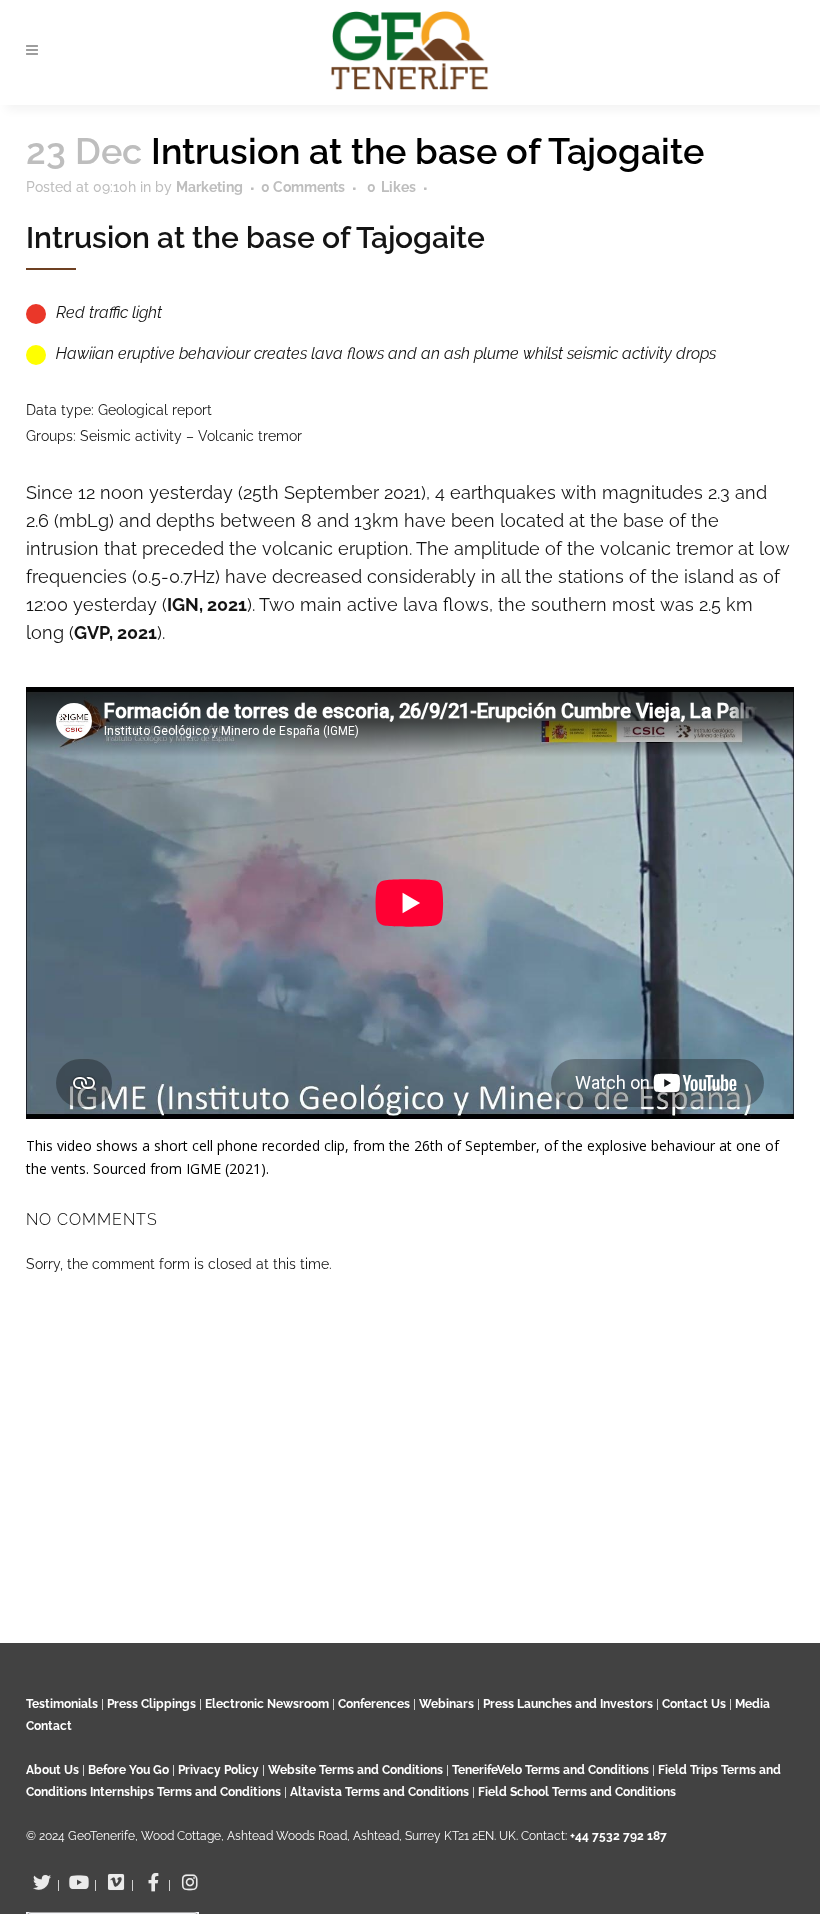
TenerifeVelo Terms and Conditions (552, 1770)
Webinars (446, 1704)
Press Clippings (151, 1704)
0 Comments (303, 187)
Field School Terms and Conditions (577, 1792)
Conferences (374, 1704)
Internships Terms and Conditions (187, 1792)
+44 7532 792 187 (618, 1836)
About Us (52, 1770)
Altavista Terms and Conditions (379, 1792)
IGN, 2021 (207, 604)
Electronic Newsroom (267, 1704)
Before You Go (127, 1770)
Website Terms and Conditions (357, 1770)
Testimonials (62, 1704)
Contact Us (694, 1704)
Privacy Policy (218, 1770)
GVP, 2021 (115, 632)
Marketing (209, 187)
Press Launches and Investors (568, 1704)
